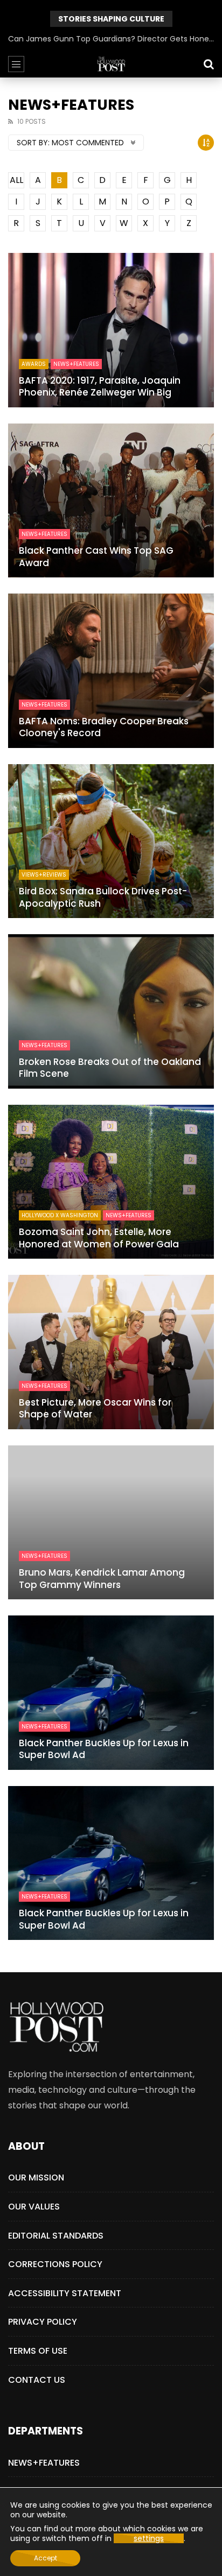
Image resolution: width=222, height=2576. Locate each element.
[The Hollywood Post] (111, 64)
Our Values (34, 2207)
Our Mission (36, 2178)
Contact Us (37, 2380)
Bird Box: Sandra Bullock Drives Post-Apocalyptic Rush (103, 897)
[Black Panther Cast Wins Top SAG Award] (111, 501)
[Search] (209, 64)
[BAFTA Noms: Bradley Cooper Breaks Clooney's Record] (111, 671)
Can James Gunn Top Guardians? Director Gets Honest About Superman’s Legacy (111, 39)
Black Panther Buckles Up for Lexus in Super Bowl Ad (104, 1749)
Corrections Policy (55, 2264)
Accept (46, 2558)
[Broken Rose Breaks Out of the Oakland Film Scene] (111, 1011)
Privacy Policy (43, 2322)
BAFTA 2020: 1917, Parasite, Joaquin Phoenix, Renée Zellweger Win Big (100, 387)
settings (149, 2538)
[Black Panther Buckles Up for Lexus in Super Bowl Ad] (111, 1693)
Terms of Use (38, 2351)
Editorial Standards (56, 2236)
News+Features (76, 364)
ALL (16, 180)
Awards (34, 364)
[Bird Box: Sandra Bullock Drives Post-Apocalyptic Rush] (111, 841)
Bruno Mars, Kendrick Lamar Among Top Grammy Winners (102, 1579)
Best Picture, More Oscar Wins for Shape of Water (95, 1409)
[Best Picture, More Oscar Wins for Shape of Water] (111, 1352)
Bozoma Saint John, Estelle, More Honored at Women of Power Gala (99, 1238)
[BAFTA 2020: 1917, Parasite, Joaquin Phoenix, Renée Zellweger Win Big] (111, 330)
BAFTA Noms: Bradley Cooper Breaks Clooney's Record (104, 727)
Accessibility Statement (65, 2293)
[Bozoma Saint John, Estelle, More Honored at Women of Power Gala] (111, 1182)
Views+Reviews (44, 875)
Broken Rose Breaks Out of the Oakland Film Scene (110, 1068)
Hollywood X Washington (60, 1215)
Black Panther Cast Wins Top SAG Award (96, 557)
